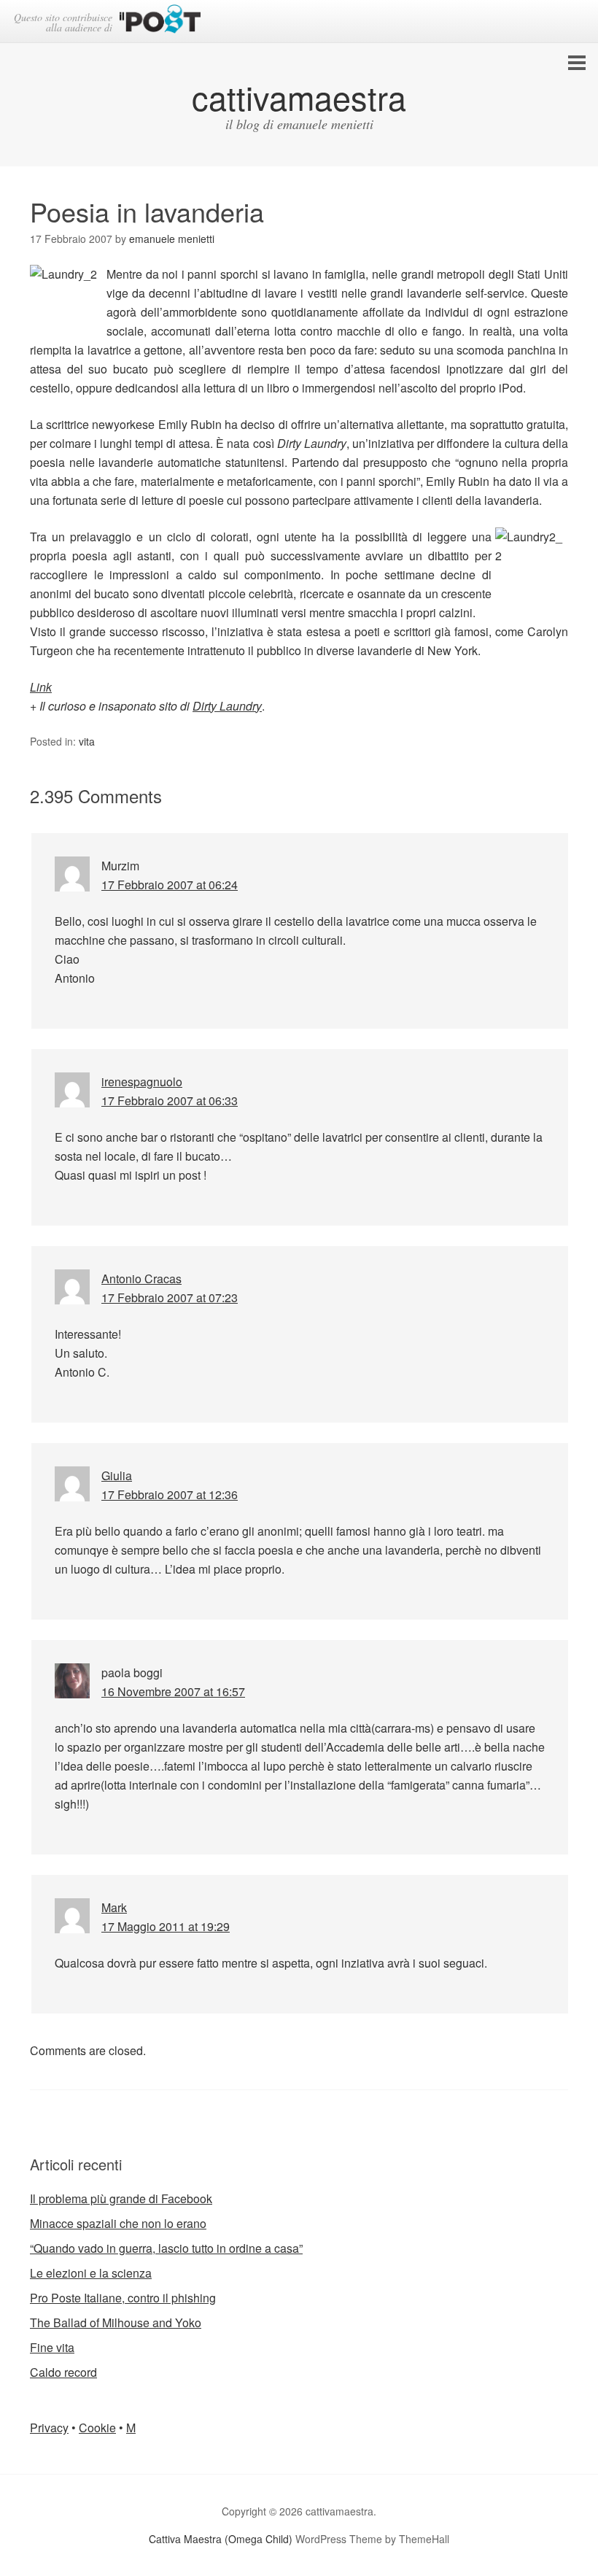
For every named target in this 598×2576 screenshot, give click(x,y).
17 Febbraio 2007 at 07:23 (170, 1297)
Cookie (97, 2428)
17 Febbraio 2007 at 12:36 (170, 1494)
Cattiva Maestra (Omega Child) (221, 2539)
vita (87, 741)
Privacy (49, 2428)
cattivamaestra (299, 97)
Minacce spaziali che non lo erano (118, 2223)
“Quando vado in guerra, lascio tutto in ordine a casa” (166, 2248)
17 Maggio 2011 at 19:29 (166, 1926)
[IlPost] (160, 22)
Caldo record (63, 2372)
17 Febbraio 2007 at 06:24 (170, 885)
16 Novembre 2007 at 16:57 (173, 1691)
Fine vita (52, 2347)
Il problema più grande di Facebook (121, 2198)
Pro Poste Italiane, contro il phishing (123, 2298)
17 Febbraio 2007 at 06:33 (170, 1101)
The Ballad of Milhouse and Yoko (116, 2322)
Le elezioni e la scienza (91, 2273)
